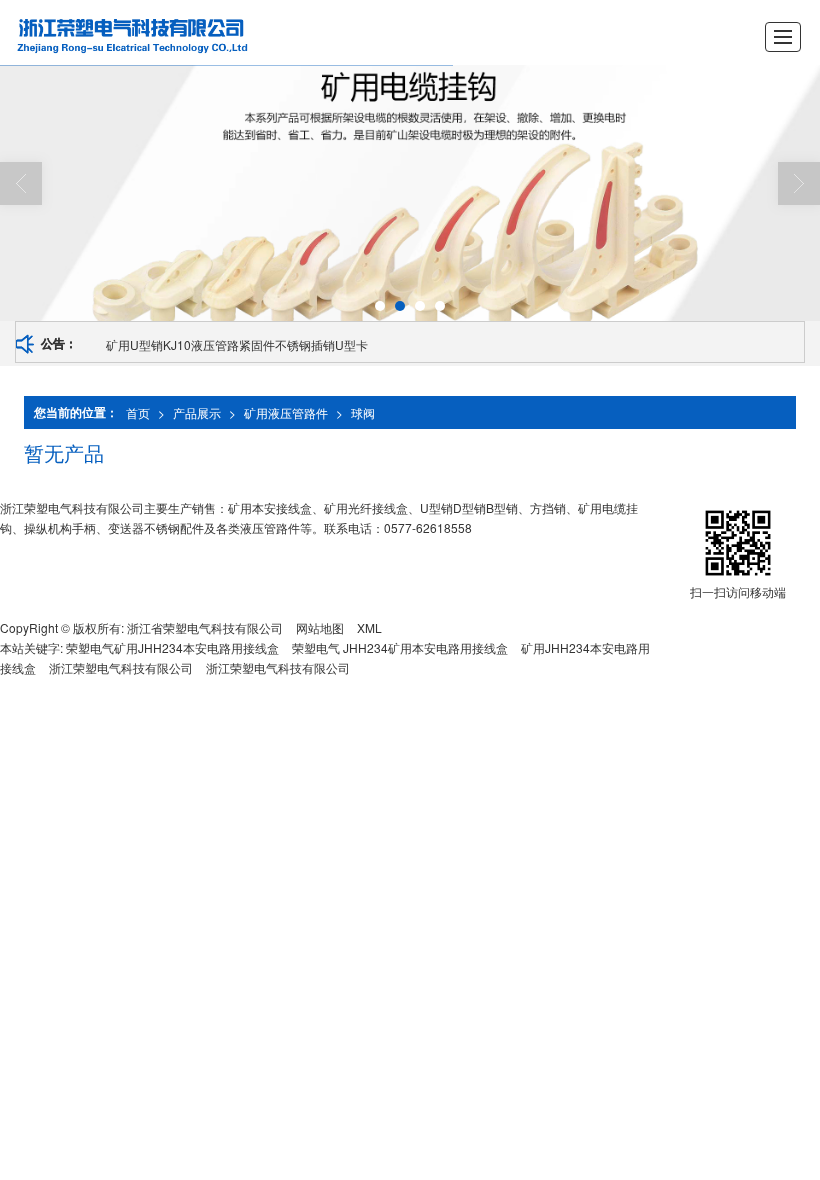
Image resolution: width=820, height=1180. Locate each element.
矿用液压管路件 (286, 412)
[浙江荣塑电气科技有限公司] (169, 32)
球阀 (363, 412)
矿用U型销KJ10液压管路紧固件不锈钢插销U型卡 (237, 344)
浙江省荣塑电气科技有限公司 (205, 627)
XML (369, 627)
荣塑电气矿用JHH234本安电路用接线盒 (172, 647)
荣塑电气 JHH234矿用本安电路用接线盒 (400, 647)
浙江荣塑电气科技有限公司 (121, 667)
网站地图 (320, 627)
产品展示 (197, 412)
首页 (138, 412)
